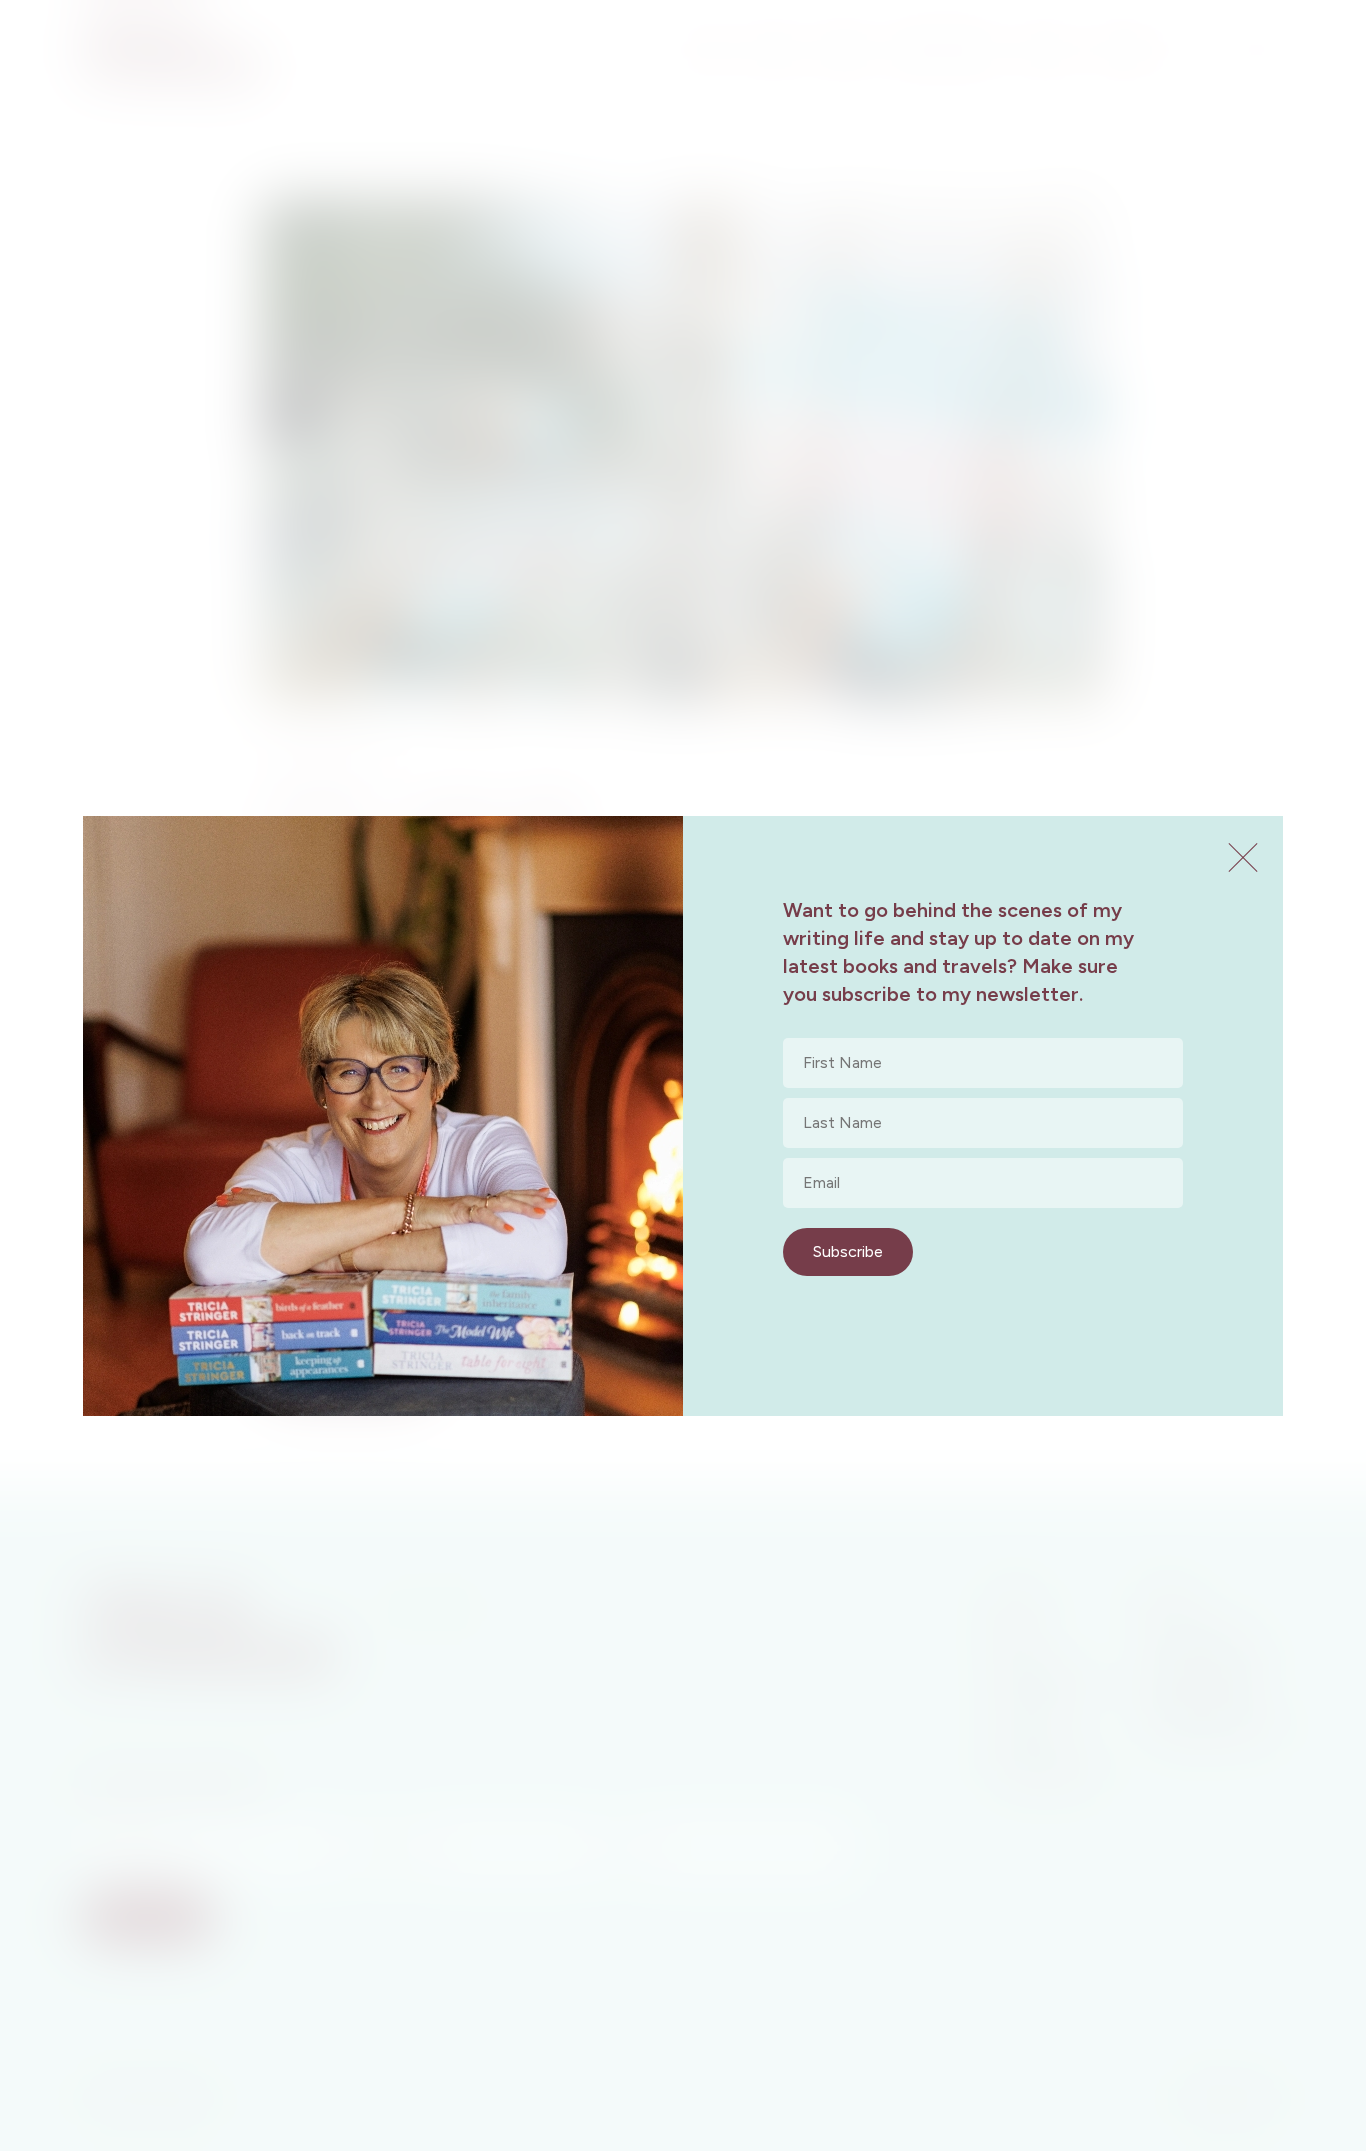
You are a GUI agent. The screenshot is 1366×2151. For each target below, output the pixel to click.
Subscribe (848, 1251)
